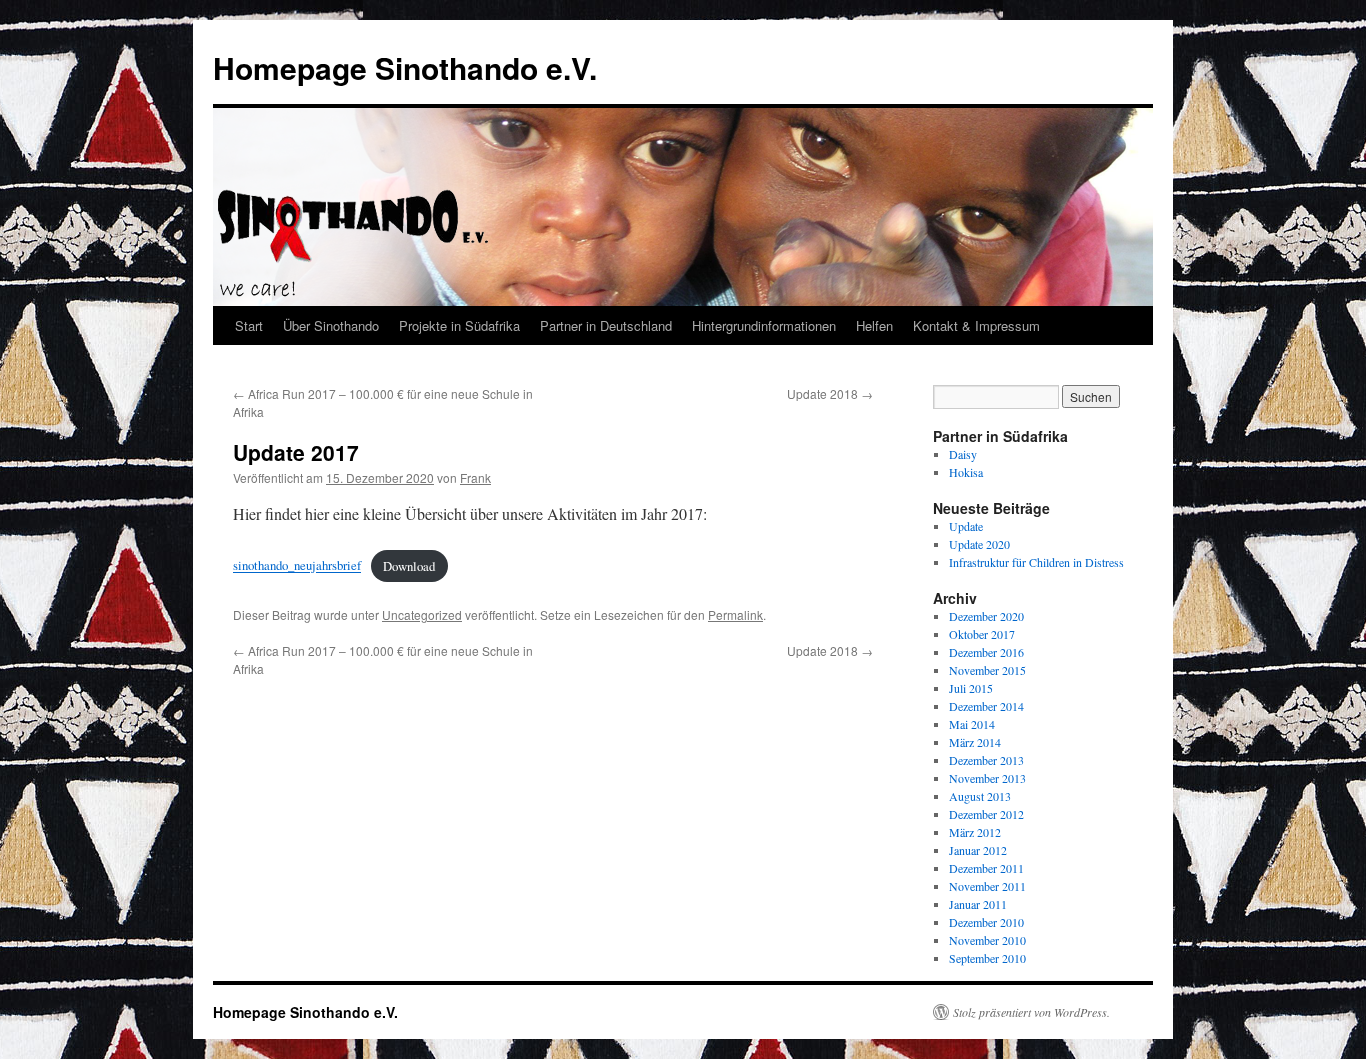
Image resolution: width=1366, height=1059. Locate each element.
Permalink (735, 614)
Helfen (874, 325)
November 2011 (987, 886)
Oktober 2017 (982, 634)
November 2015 (987, 670)
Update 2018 (830, 393)
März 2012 (975, 832)
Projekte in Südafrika (459, 325)
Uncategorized (422, 614)
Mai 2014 (972, 724)
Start (249, 325)
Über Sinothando (331, 325)
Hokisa (966, 472)
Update (966, 526)
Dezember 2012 (986, 814)
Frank (475, 477)
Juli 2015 (971, 688)
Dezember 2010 (986, 922)
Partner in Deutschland (606, 325)
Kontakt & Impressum (976, 325)
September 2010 (987, 958)
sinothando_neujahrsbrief (297, 566)
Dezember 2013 (986, 760)
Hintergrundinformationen (764, 325)
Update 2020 (979, 544)
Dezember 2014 (986, 706)
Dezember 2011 (986, 868)
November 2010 (987, 940)
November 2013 (987, 778)
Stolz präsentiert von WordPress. (1031, 1012)
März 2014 (975, 742)
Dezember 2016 (986, 652)
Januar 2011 (978, 904)
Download (409, 566)
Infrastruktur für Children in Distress (1036, 562)
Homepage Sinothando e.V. (405, 67)
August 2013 (980, 796)
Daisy (963, 454)
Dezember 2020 (986, 616)
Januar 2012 (978, 850)
